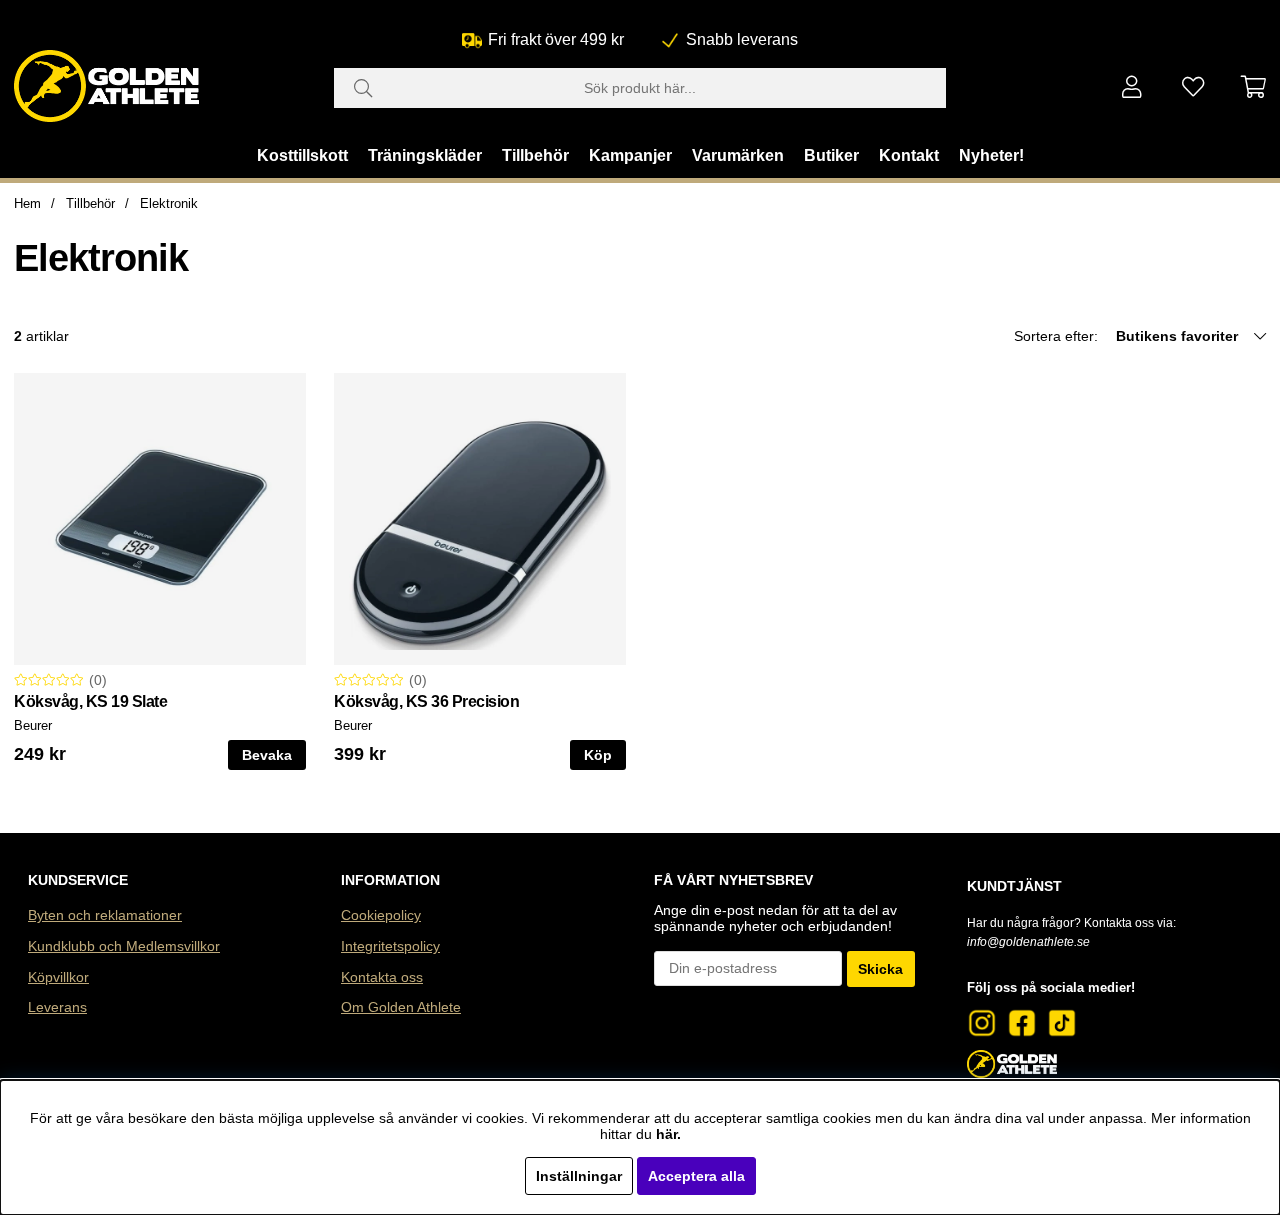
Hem (27, 203)
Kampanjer (630, 155)
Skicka (880, 969)
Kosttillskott (302, 155)
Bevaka (267, 755)
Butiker (831, 155)
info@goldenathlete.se (1028, 942)
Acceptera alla (696, 1176)
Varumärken (738, 155)
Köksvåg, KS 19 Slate (90, 701)
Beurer (33, 725)
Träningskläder (425, 155)
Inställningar (579, 1176)
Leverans (57, 1007)
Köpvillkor (58, 977)
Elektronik (169, 203)
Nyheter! (991, 155)
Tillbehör (535, 155)
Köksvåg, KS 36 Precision (426, 701)
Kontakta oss (382, 977)
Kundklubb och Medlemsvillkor (124, 946)
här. (668, 1134)
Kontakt (909, 155)
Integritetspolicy (390, 946)
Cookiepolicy (381, 915)
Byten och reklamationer (105, 915)
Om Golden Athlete (401, 1007)
